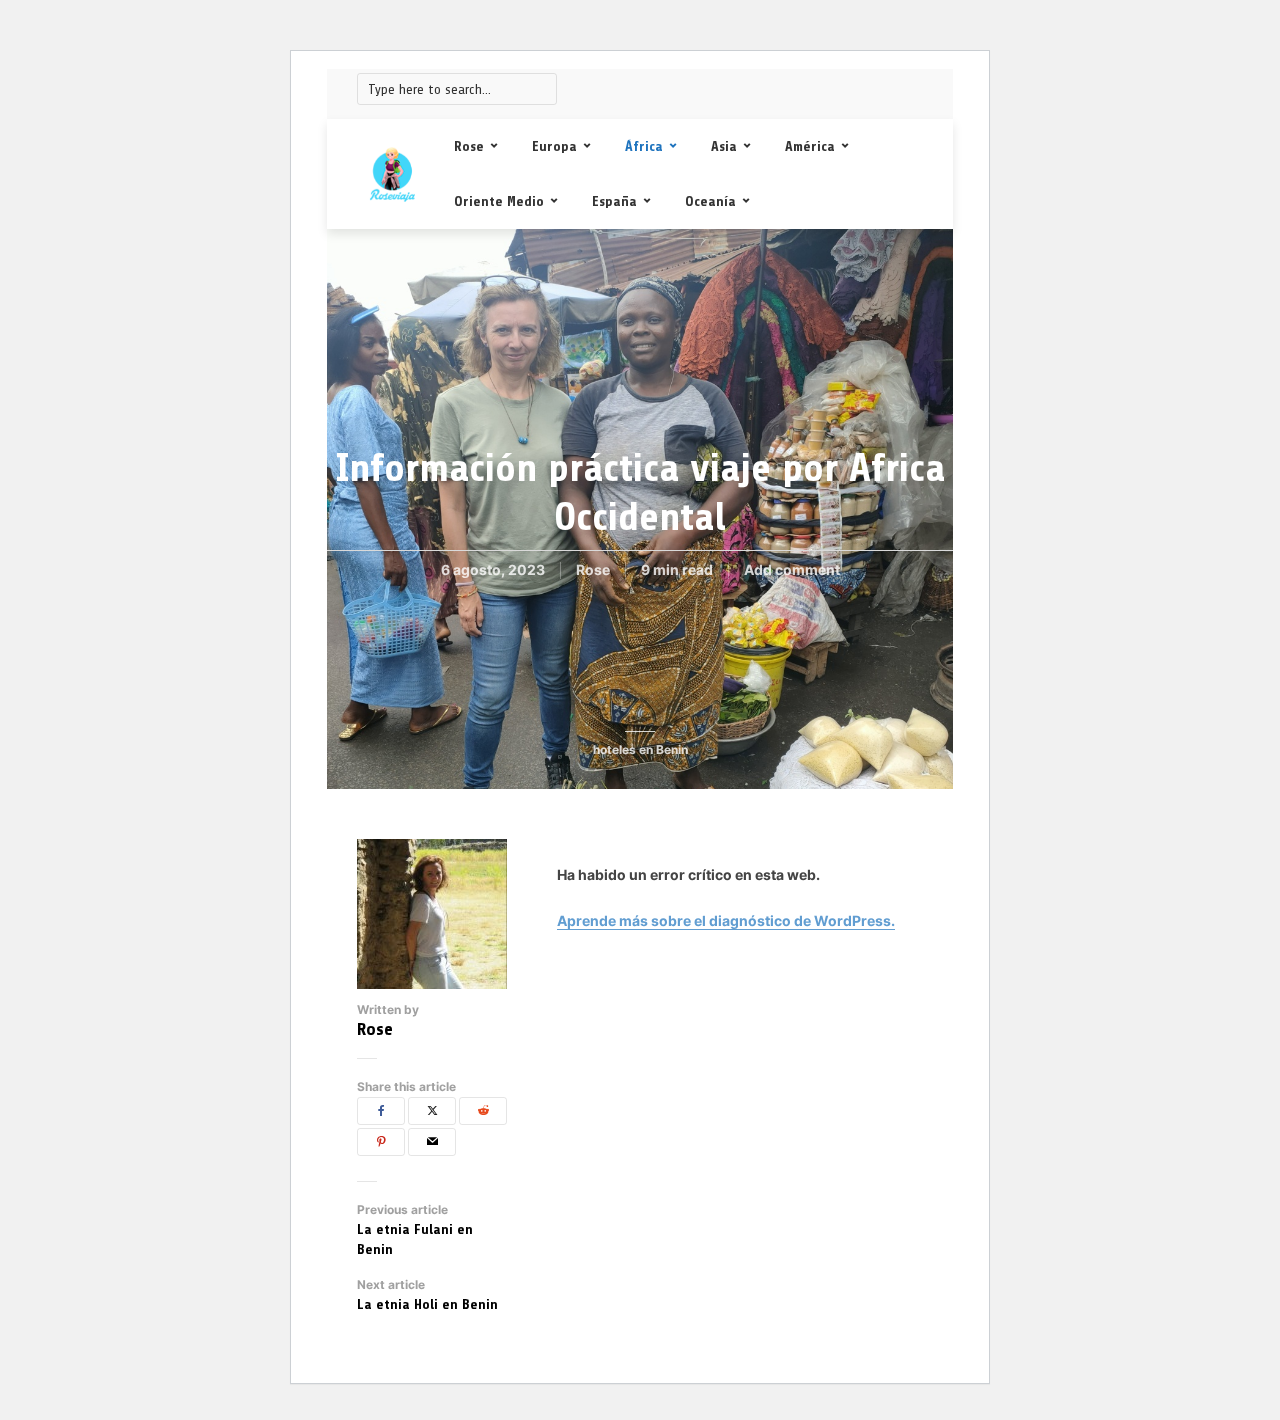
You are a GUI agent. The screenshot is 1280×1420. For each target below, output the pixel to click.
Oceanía (710, 201)
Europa (554, 146)
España (614, 201)
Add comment (792, 569)
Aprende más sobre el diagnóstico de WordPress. (726, 920)
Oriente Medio (499, 201)
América (810, 146)
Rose (469, 146)
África (644, 146)
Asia (724, 146)
